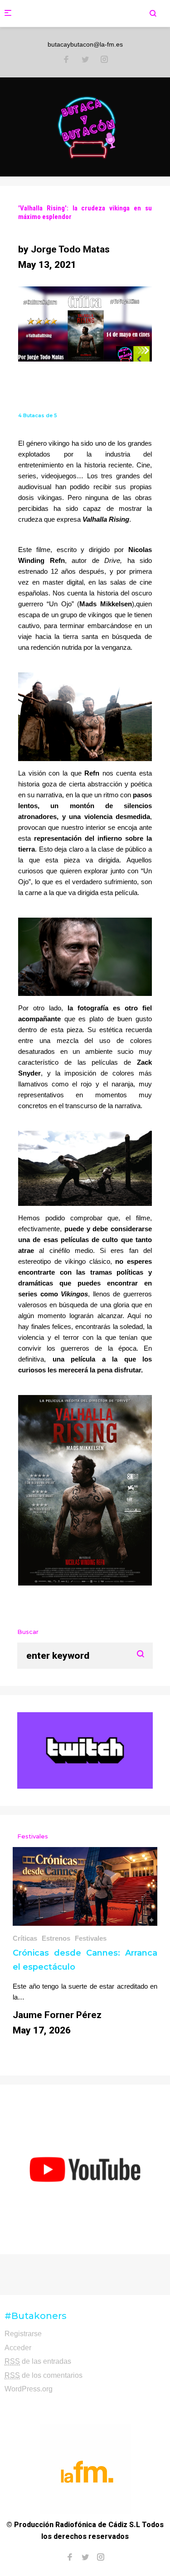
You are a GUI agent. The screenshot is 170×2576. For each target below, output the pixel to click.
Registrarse (23, 2334)
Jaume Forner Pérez (57, 2015)
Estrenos (56, 1938)
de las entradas (38, 2361)
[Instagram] (104, 60)
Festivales (91, 1938)
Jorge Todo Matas (70, 249)
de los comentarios (44, 2375)
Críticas (25, 1938)
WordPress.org (29, 2389)
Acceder (18, 2348)
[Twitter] (85, 60)
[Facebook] (66, 60)
